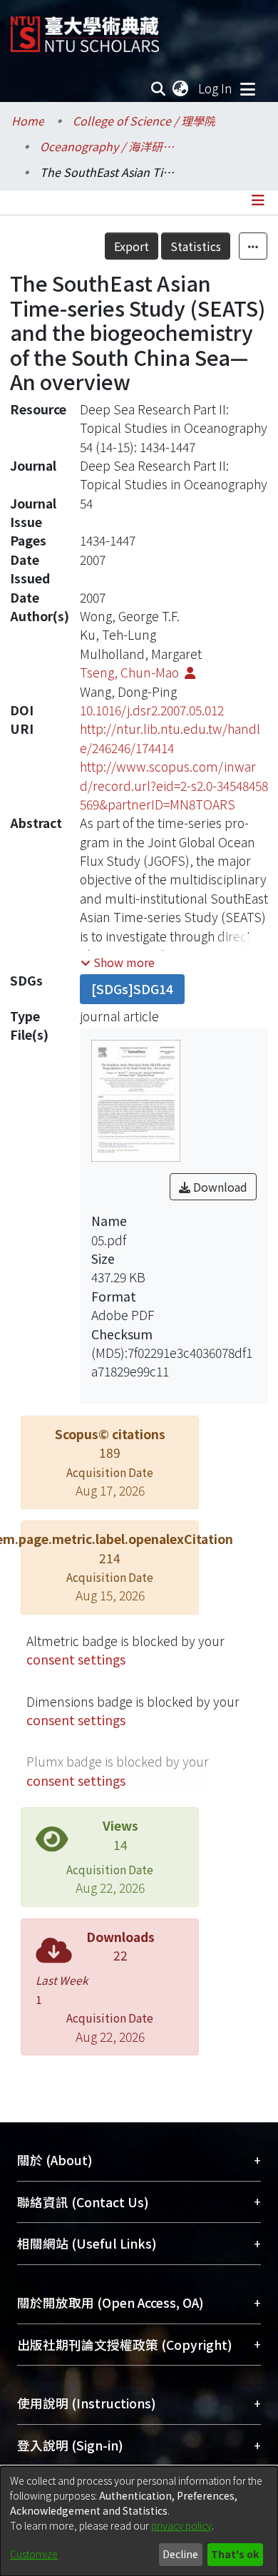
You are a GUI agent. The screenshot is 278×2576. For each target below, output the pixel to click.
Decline (180, 2554)
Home (28, 121)
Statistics (196, 246)
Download (219, 1187)
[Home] (85, 29)
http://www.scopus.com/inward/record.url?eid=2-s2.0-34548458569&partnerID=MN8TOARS (174, 785)
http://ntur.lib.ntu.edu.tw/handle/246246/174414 (170, 738)
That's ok (235, 2554)
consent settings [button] (76, 1659)
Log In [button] (216, 88)
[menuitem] (181, 88)
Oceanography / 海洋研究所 (111, 146)
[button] (118, 962)
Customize (34, 2554)
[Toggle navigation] (247, 88)
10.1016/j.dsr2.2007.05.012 (152, 710)
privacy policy (181, 2525)
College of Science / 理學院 (144, 121)
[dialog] (139, 2521)
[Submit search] (159, 88)
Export (132, 246)
